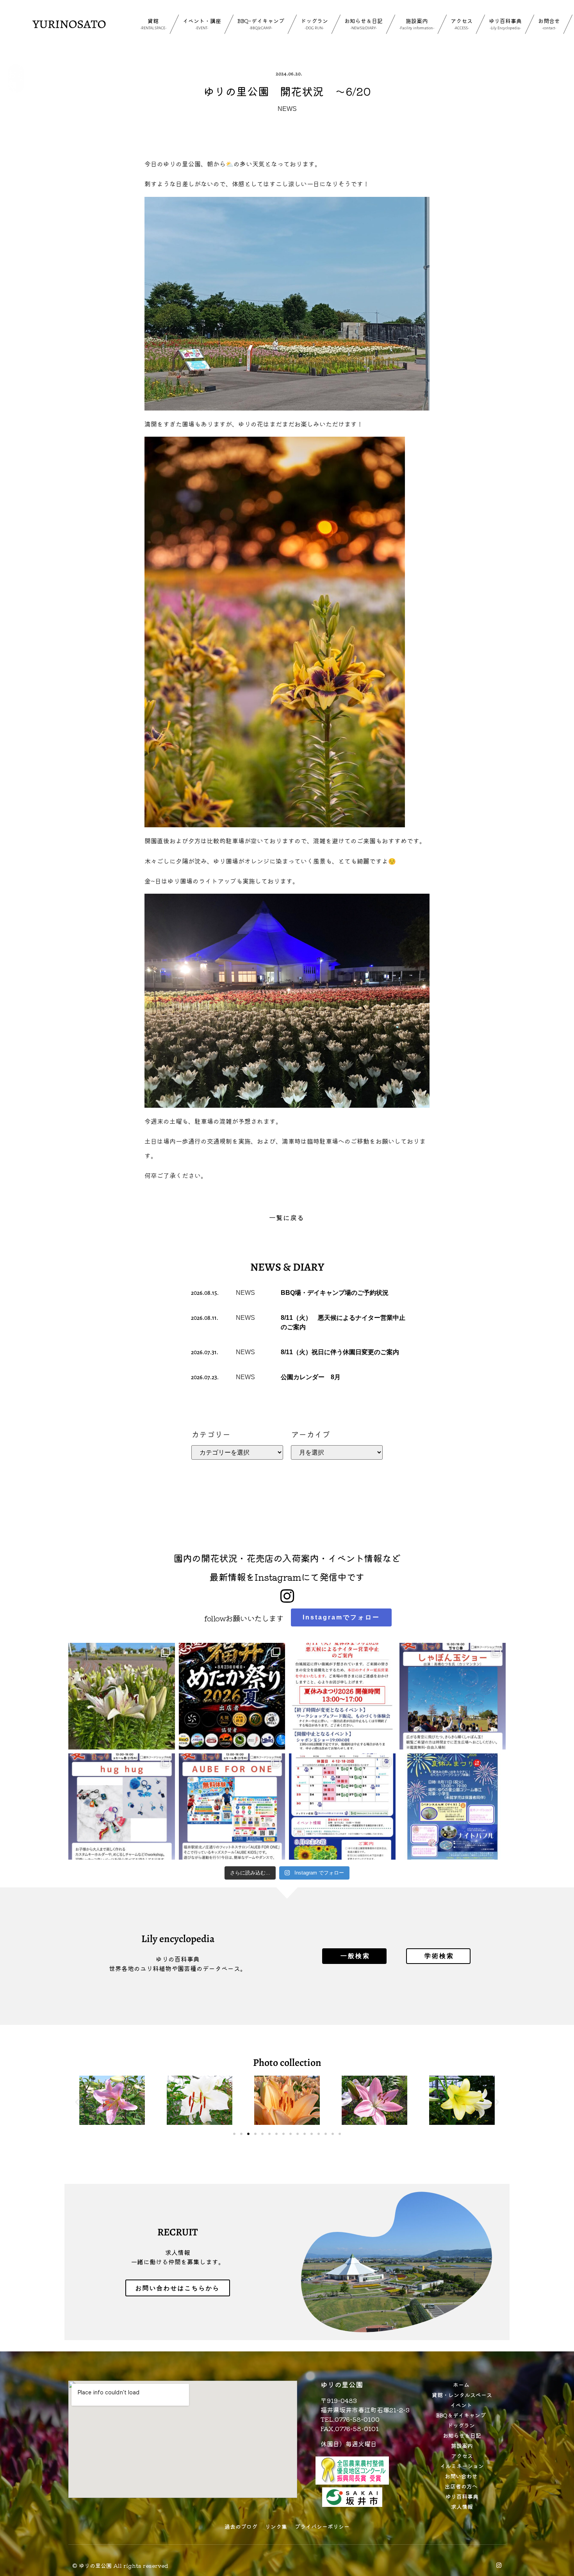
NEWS (287, 109)
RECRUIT (178, 2232)
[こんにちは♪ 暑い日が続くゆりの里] (122, 1696)
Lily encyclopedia (178, 1939)
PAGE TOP (555, 2492)
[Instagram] (499, 2565)
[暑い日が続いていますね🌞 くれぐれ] (342, 1807)
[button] (77, 2102)
